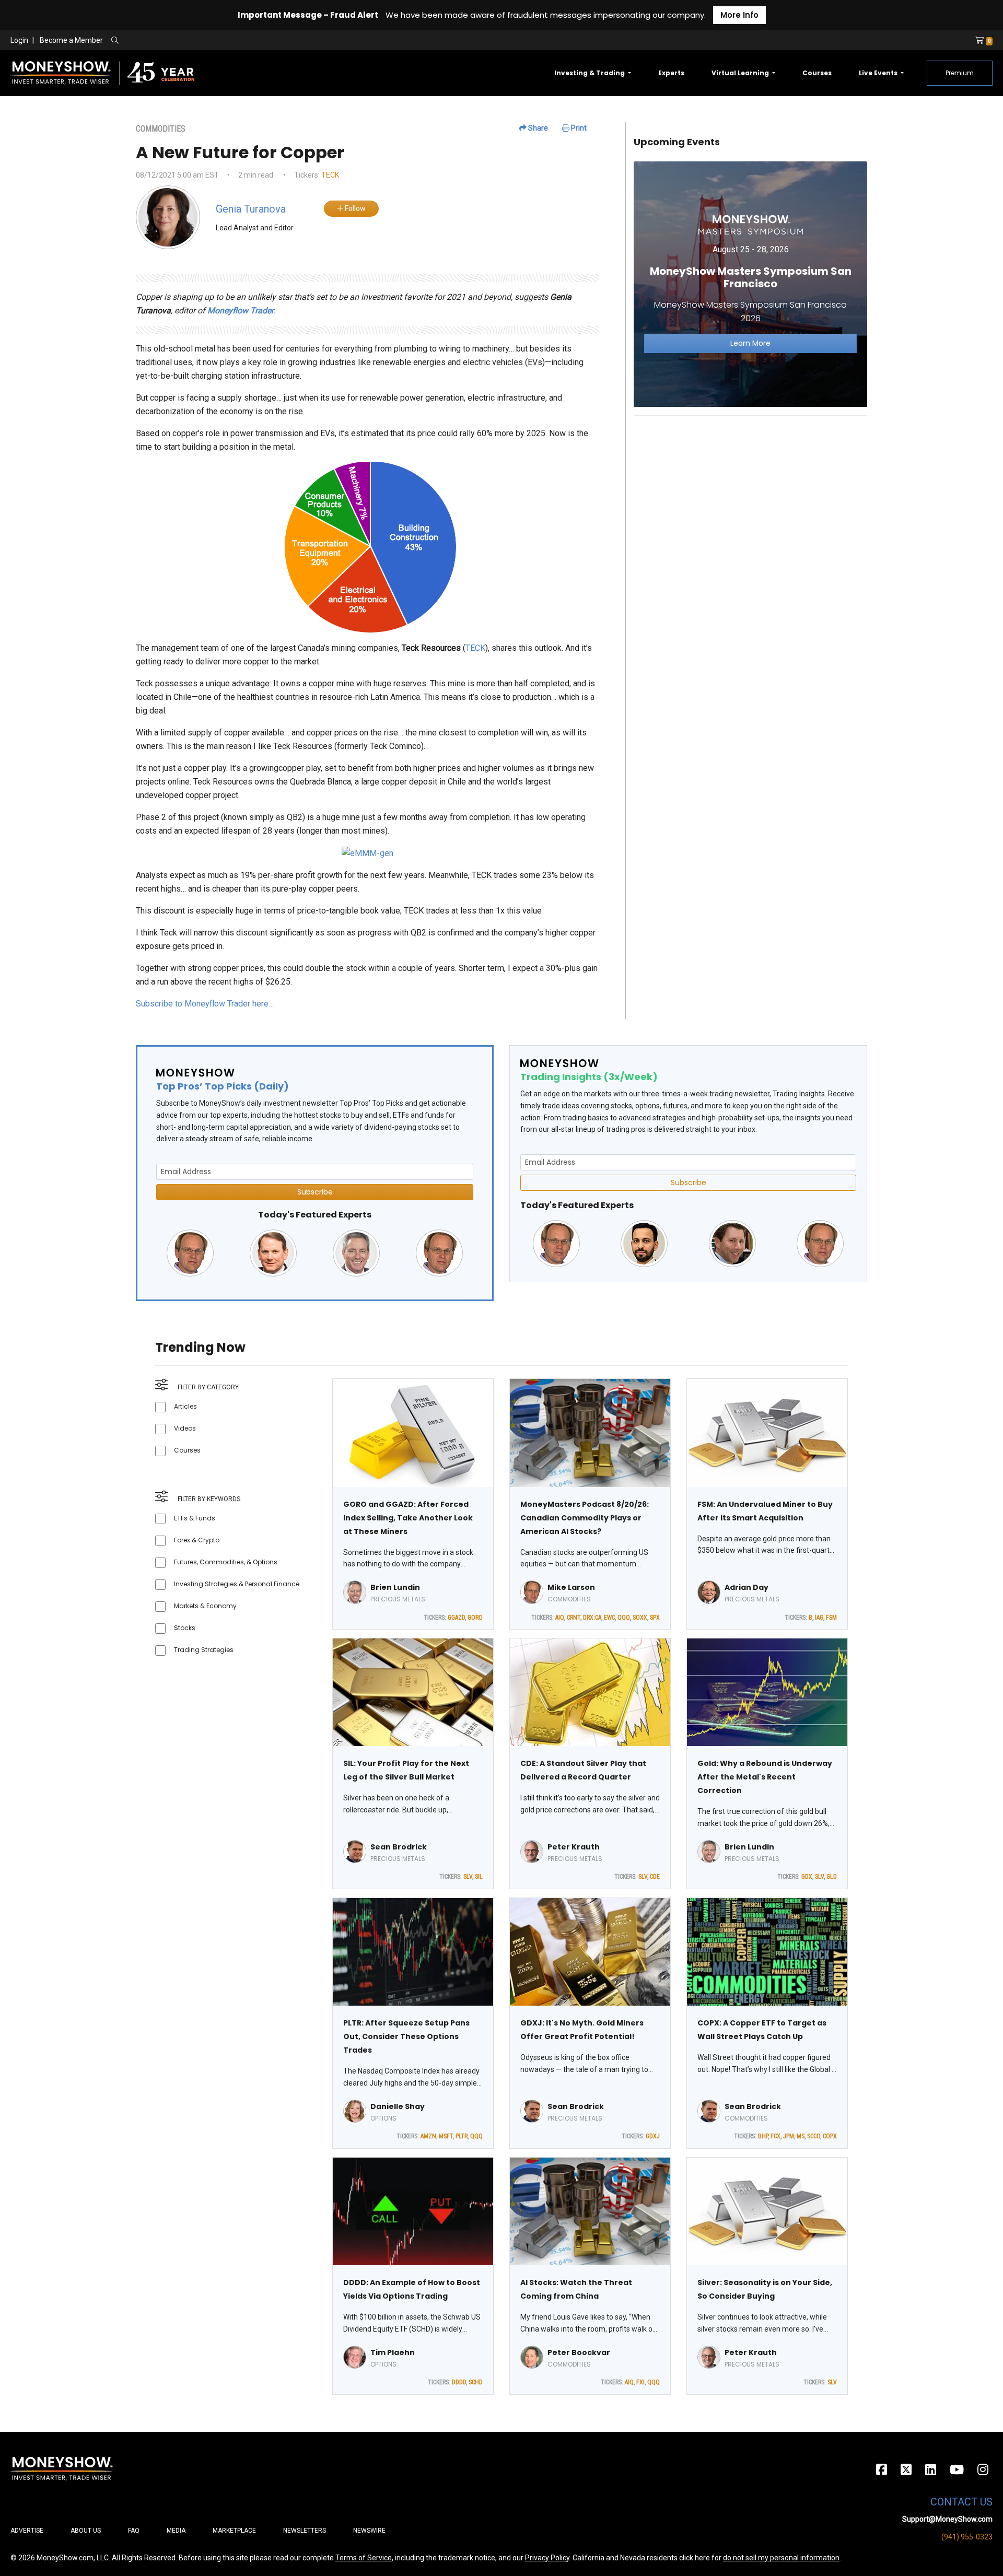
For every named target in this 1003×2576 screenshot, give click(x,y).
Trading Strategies (204, 1650)
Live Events (879, 73)
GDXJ (653, 2136)
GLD (832, 1877)
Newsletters (305, 2531)
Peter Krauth (574, 1847)
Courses (817, 73)
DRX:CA (592, 1618)
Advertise (27, 2531)
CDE (655, 1877)
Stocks (185, 1628)
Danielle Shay (398, 2106)
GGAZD (456, 1618)
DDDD (459, 2382)
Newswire (369, 2531)
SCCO (814, 2136)
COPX (830, 2136)
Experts (671, 73)
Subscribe (315, 1192)
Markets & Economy (205, 1606)
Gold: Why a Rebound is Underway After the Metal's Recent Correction (765, 1777)
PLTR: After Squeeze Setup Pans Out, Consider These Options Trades (406, 2036)
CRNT (574, 1618)
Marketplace (234, 2531)
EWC (609, 1618)
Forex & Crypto (197, 1540)
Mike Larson (571, 1587)
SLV (468, 1877)
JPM (789, 2136)
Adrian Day (747, 1587)
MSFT (446, 2136)
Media (176, 2531)
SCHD (476, 2382)
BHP (763, 2136)
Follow (354, 208)
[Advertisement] (750, 497)
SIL (479, 1877)
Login (19, 40)
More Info (739, 15)
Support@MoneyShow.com (947, 2519)
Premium (960, 73)
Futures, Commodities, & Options (226, 1562)
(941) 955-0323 (967, 2537)
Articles (185, 1406)
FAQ (134, 2531)
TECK (330, 175)
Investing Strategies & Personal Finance (237, 1584)
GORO (475, 1618)
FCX (775, 2136)
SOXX (640, 1618)
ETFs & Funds (195, 1518)
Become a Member (71, 40)
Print (578, 128)
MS (801, 2136)
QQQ (624, 1618)
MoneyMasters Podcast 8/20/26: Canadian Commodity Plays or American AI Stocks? (585, 1518)
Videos (185, 1428)
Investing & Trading (590, 73)
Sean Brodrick (399, 1847)
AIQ (560, 1618)
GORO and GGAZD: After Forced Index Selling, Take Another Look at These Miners (408, 1518)
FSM (831, 1618)
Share (537, 128)
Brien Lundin (395, 1587)
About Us (86, 2531)
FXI (640, 2382)
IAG (819, 1618)
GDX (807, 1877)
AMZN (428, 2136)
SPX (655, 1618)
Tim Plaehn (393, 2352)
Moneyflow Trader (241, 311)
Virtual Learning (741, 73)
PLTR (462, 2136)
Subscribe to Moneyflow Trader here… (205, 1004)
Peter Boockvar (579, 2352)
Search (228, 41)
